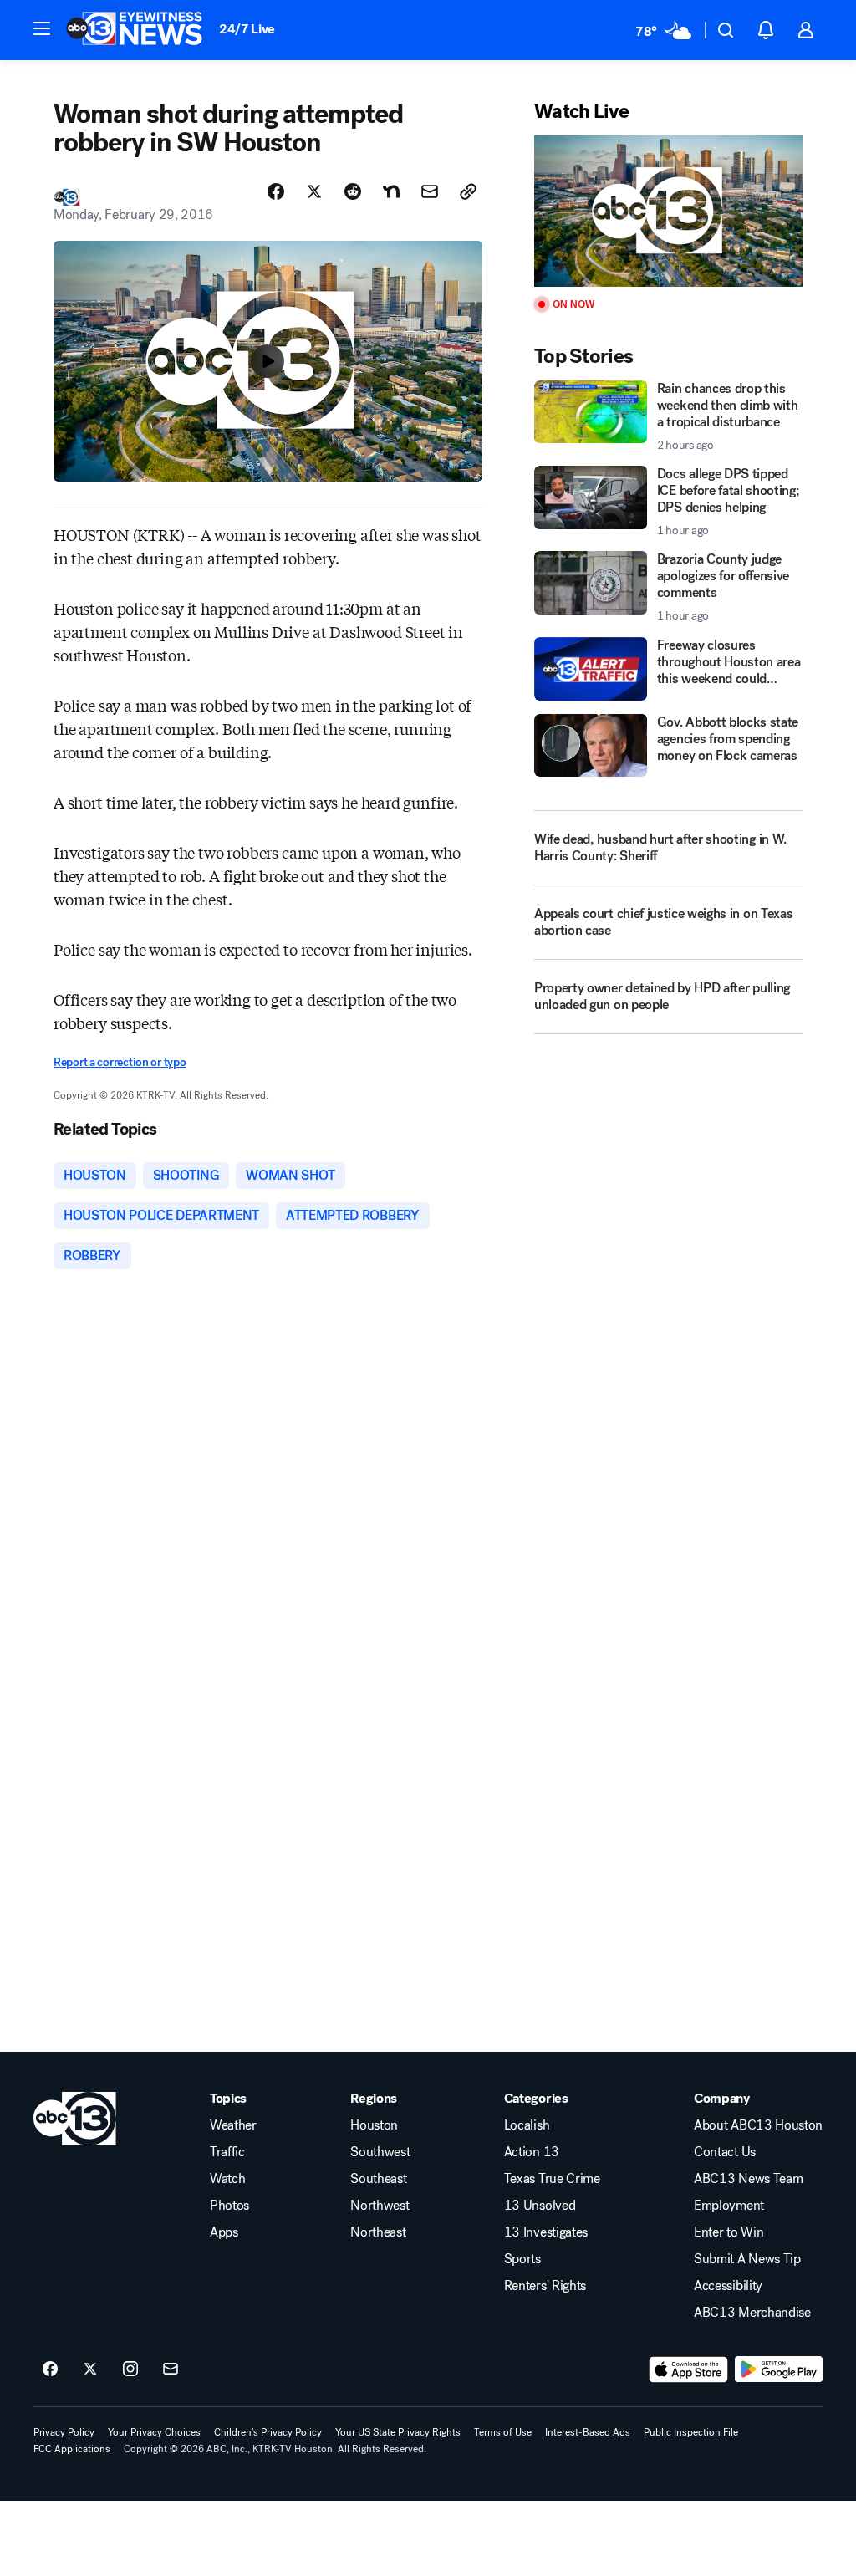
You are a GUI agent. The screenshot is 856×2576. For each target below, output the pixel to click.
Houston (374, 2125)
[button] (42, 28)
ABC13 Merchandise (752, 2313)
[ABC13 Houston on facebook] (50, 2369)
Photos (229, 2206)
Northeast (378, 2232)
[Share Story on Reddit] (353, 191)
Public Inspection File (691, 2432)
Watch (227, 2179)
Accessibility (728, 2286)
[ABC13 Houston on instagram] (130, 2369)
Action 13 (532, 2152)
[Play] (668, 211)
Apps (224, 2232)
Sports (522, 2259)
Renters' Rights (545, 2286)
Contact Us (725, 2152)
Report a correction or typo (120, 1062)
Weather (233, 2125)
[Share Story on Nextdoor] (391, 191)
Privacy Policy (64, 2432)
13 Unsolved (540, 2206)
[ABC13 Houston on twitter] (90, 2369)
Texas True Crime (552, 2179)
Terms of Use (503, 2432)
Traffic (227, 2152)
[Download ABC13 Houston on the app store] (689, 2369)
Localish (527, 2125)
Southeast (378, 2179)
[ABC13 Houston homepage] (134, 30)
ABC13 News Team (748, 2179)
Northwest (380, 2206)
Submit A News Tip (747, 2259)
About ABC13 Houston (758, 2125)
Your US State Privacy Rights (398, 2432)
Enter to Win (729, 2232)
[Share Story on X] (314, 191)
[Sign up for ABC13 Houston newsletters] (171, 2369)
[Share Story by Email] (430, 191)
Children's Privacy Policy (268, 2432)
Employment (729, 2206)
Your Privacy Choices (154, 2432)
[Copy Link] (468, 191)
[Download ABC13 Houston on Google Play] (779, 2369)
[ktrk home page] (75, 2119)
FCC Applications (72, 2449)
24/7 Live (247, 29)
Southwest (380, 2152)
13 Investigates (546, 2232)
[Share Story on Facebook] (276, 191)
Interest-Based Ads (588, 2432)
